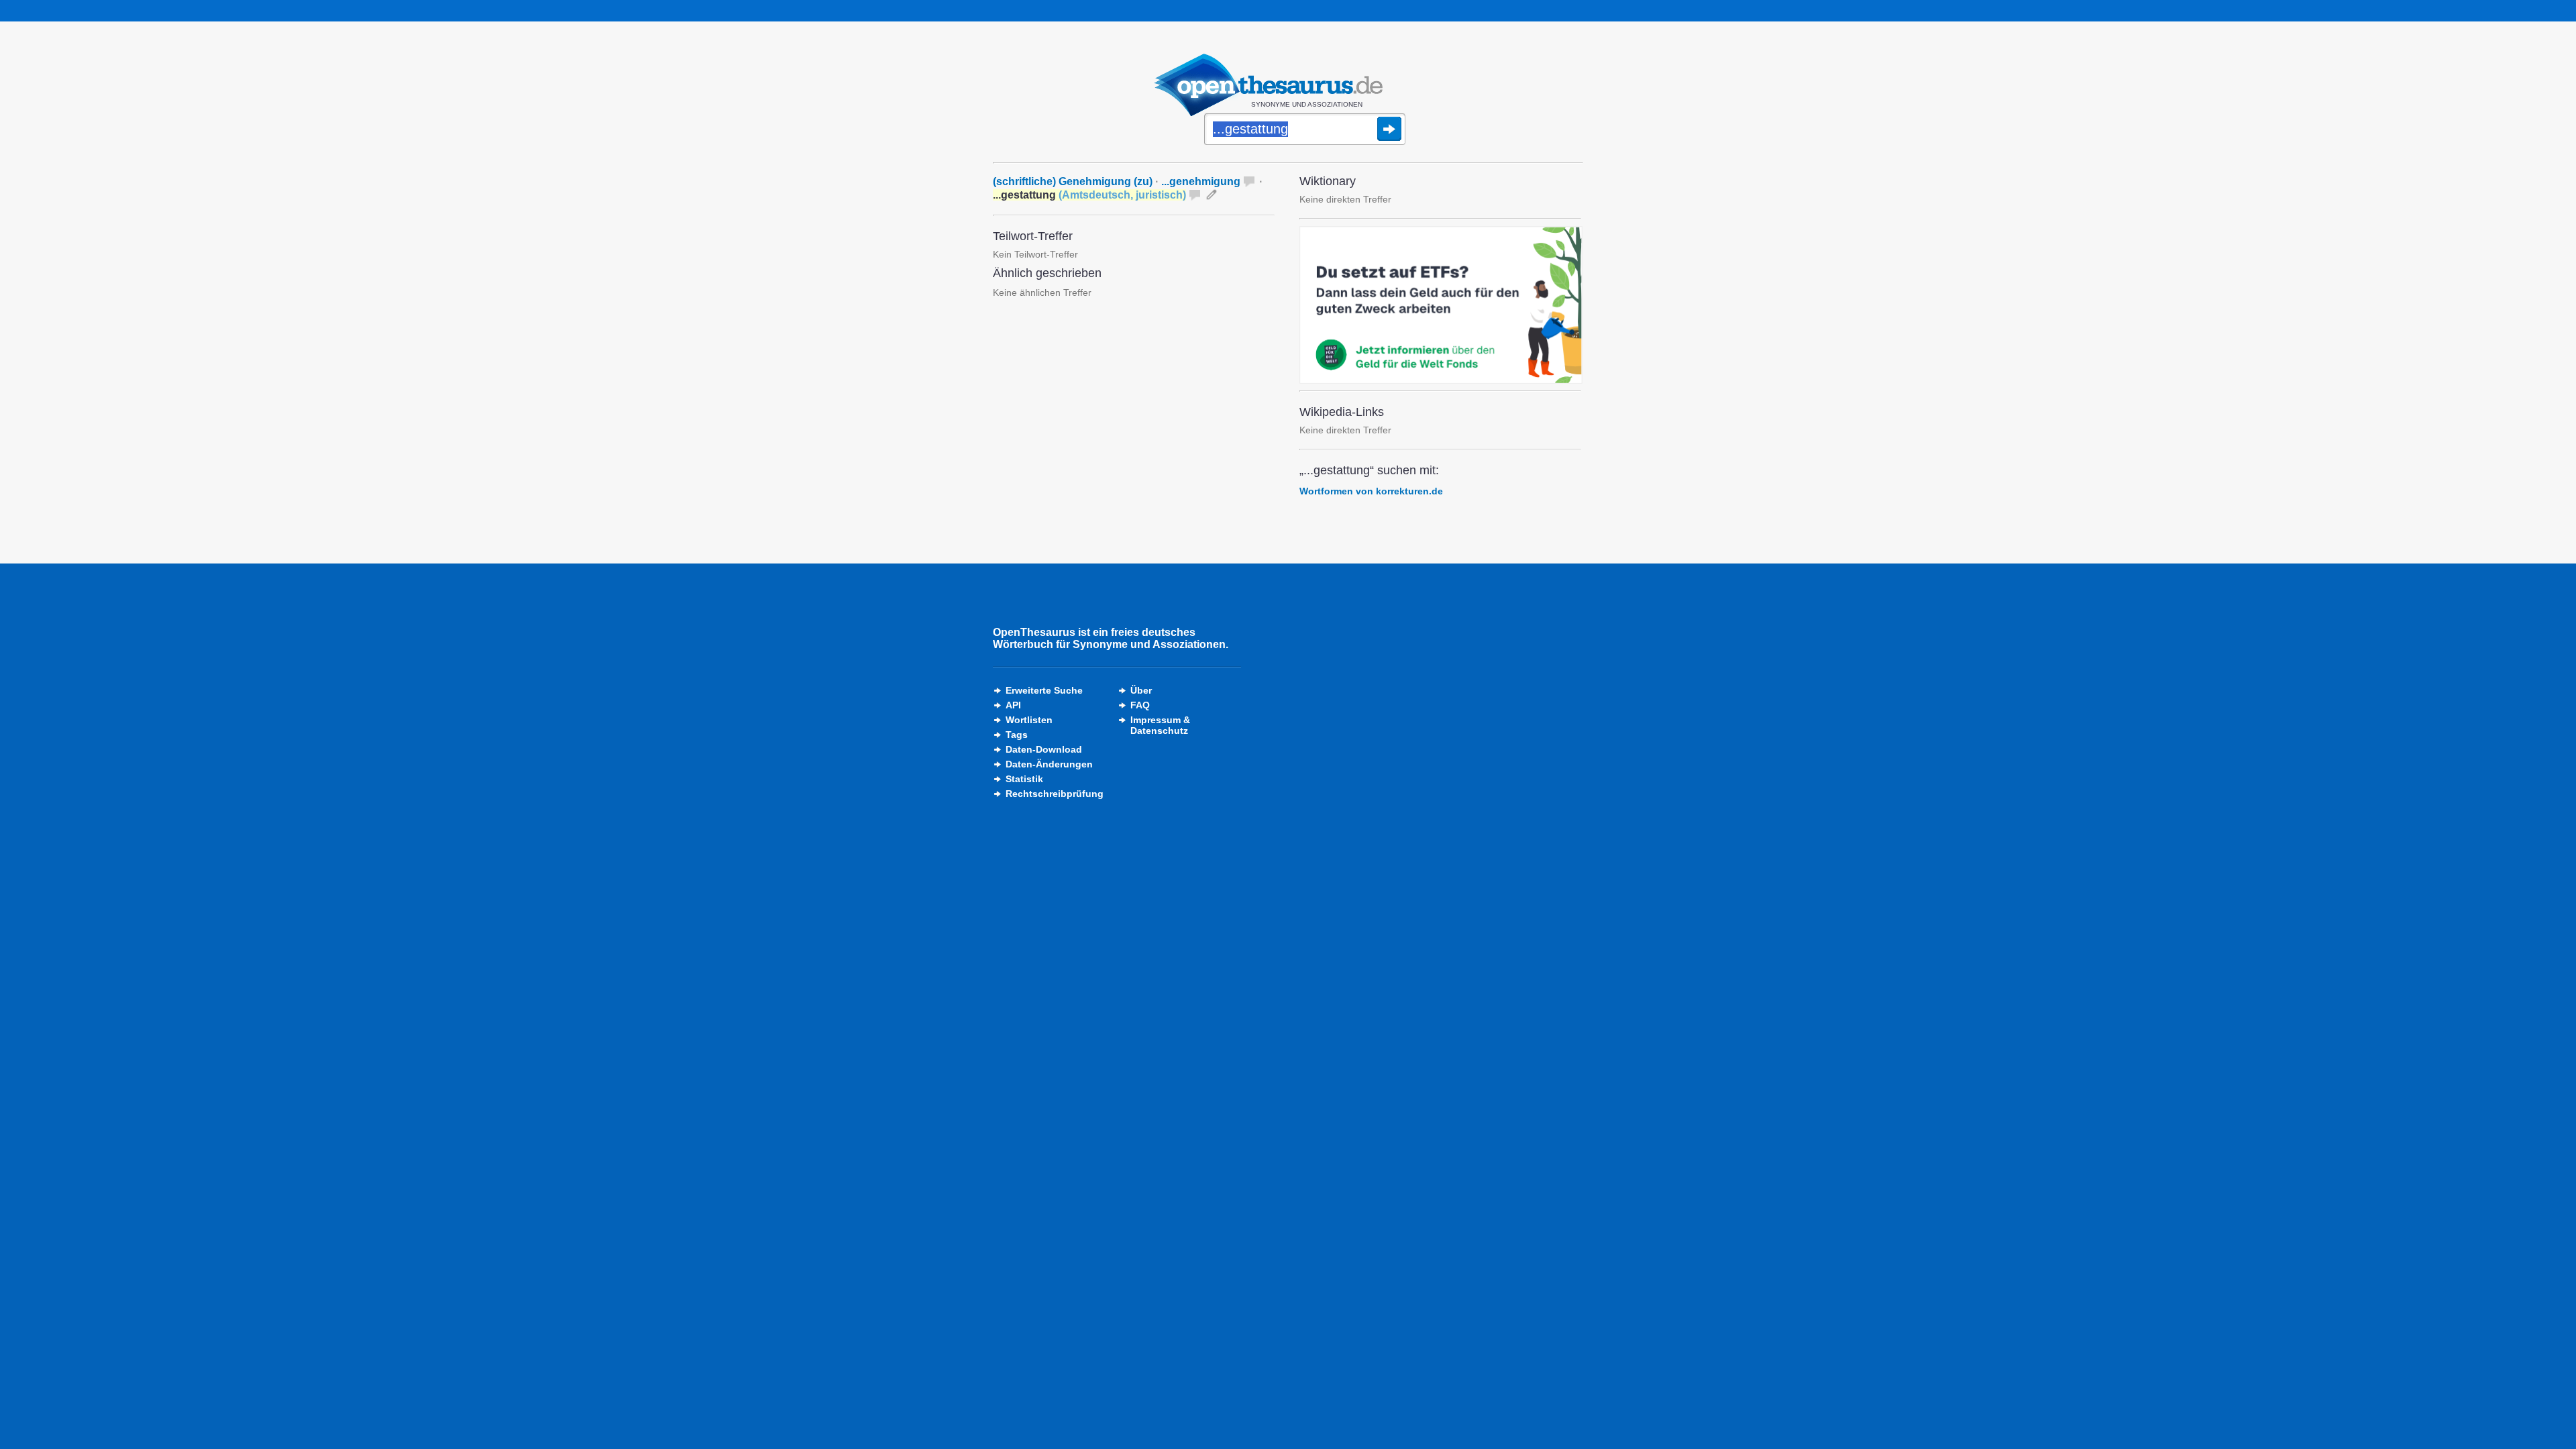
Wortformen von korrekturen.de (1371, 491)
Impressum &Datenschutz (1160, 725)
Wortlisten (1029, 720)
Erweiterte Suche (1044, 690)
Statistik (1024, 779)
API (1013, 705)
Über (1141, 690)
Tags (1017, 735)
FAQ (1140, 705)
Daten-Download (1044, 749)
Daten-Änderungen (1049, 764)
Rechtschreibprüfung (1055, 794)
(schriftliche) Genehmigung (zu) (1073, 181)
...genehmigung (1201, 181)
